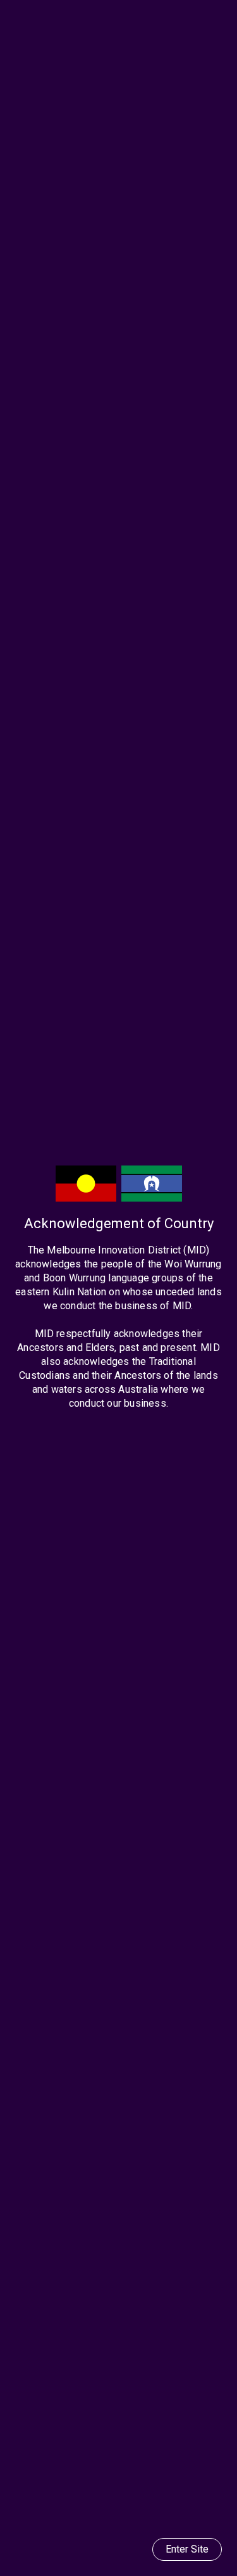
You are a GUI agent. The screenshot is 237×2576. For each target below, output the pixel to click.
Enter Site (187, 2549)
